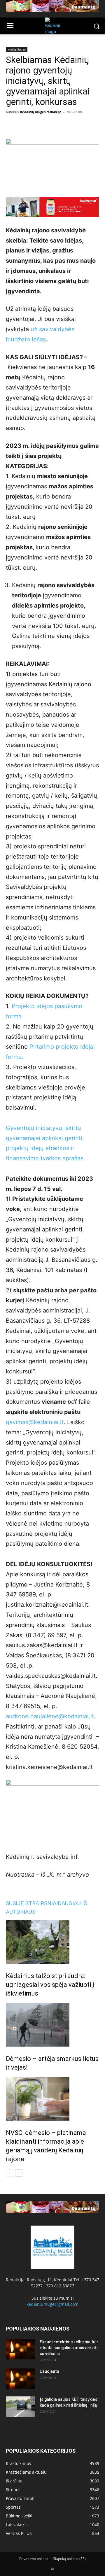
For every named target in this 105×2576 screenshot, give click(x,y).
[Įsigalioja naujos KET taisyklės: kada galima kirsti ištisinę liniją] (20, 2407)
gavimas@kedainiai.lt (35, 1422)
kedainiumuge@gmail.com (52, 2304)
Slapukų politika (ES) (69, 2559)
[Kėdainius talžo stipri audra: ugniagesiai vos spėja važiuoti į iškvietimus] (52, 1942)
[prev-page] (9, 2173)
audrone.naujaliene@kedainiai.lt (50, 1716)
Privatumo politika (34, 2559)
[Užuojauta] (20, 2379)
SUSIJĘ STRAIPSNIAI (32, 1903)
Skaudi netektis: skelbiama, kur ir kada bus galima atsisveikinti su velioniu (69, 2348)
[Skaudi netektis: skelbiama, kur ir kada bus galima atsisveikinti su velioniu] (20, 2349)
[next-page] (19, 2173)
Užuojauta (49, 2371)
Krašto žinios (17, 50)
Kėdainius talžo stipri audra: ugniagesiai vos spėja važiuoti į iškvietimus (50, 1985)
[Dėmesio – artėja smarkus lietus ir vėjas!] (52, 2025)
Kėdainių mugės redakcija (41, 112)
